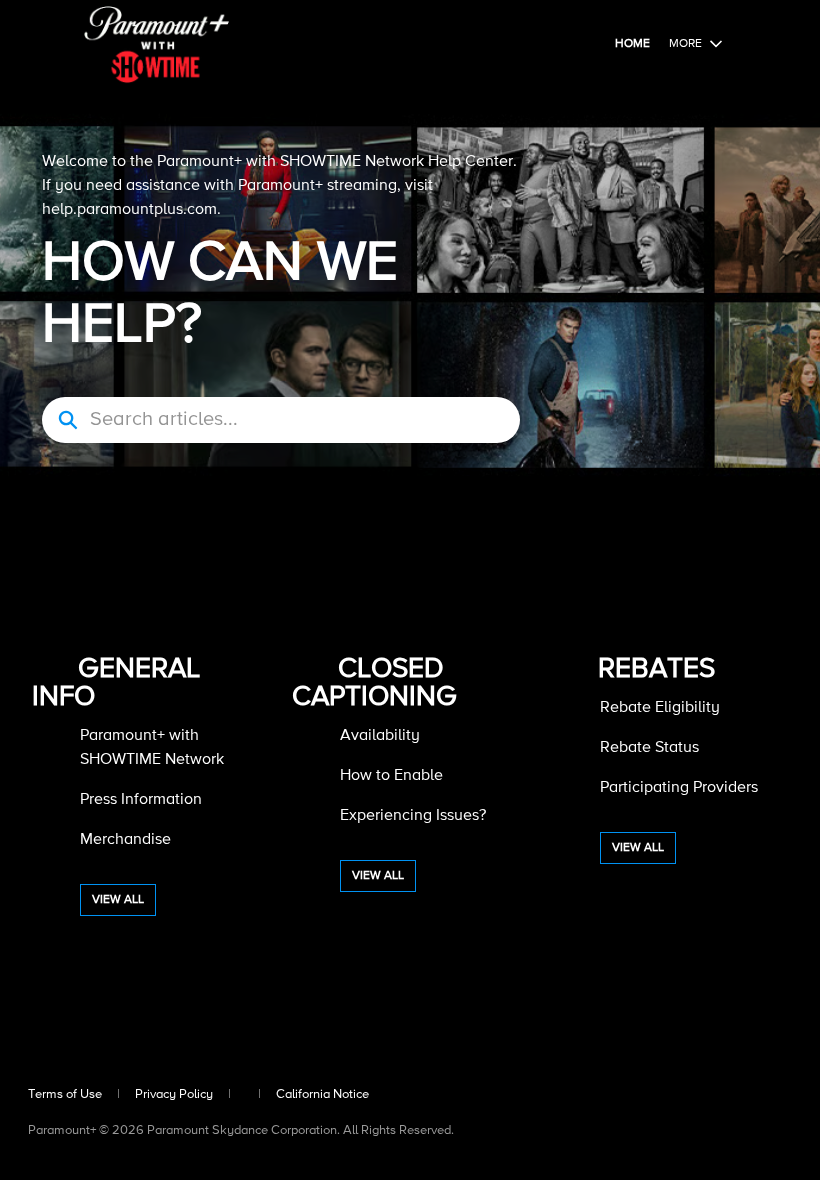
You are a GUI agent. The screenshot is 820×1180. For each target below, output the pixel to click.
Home (632, 44)
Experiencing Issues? (413, 816)
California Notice (322, 1094)
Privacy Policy (174, 1094)
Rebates (656, 669)
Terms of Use (65, 1094)
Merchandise (125, 840)
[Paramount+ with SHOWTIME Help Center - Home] (157, 45)
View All (118, 900)
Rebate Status (649, 748)
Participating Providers (679, 788)
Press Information (141, 800)
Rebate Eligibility (660, 708)
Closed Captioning (374, 683)
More (685, 44)
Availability (380, 736)
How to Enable (391, 776)
